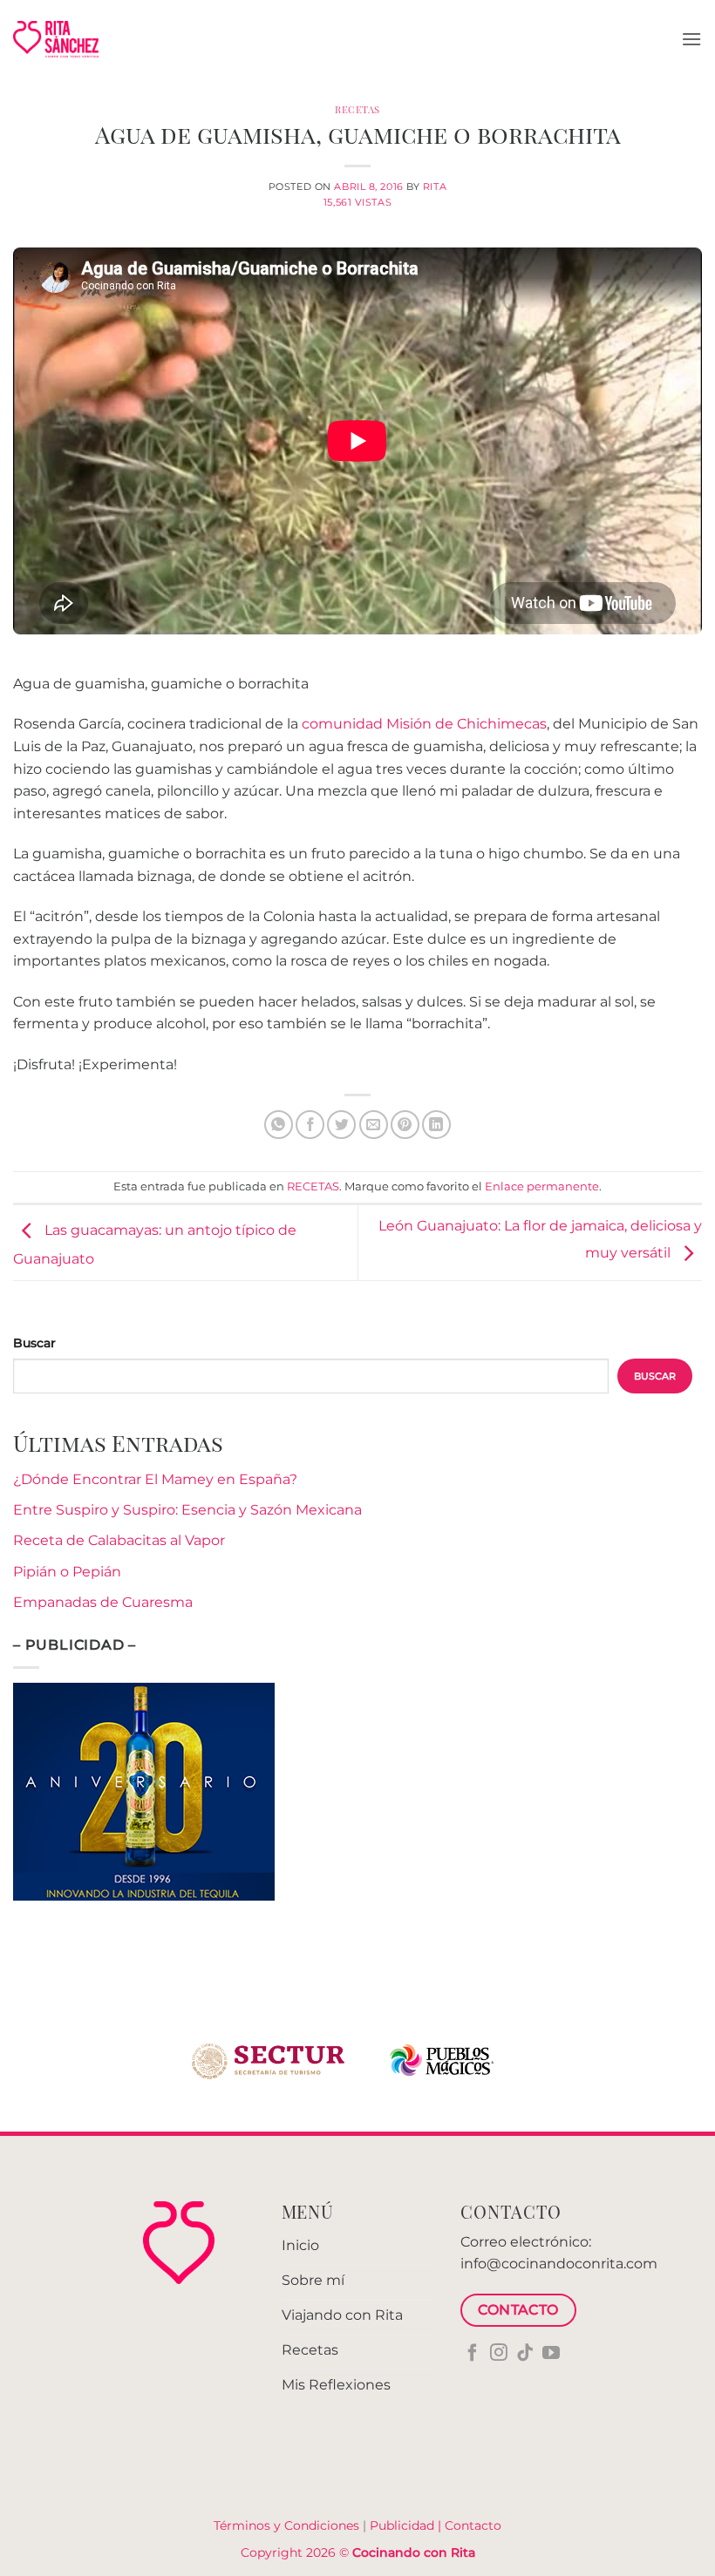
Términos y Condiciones (286, 2525)
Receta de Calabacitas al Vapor (119, 1540)
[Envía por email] (374, 1125)
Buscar (34, 1343)
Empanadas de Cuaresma (103, 1602)
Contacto (473, 2525)
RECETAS (357, 109)
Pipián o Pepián (67, 1572)
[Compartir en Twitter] (341, 1125)
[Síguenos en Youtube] (551, 2354)
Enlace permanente (542, 1186)
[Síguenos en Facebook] (473, 2354)
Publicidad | (407, 2525)
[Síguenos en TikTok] (525, 2354)
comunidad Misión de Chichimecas (424, 724)
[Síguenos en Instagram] (499, 2354)
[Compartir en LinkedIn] (436, 1125)
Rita (435, 186)
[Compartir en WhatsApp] (279, 1125)
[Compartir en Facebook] (310, 1125)
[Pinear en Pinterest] (405, 1125)
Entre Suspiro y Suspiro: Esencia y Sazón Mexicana (187, 1510)
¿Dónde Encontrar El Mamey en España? (155, 1479)
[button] (691, 39)
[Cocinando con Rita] (56, 39)
